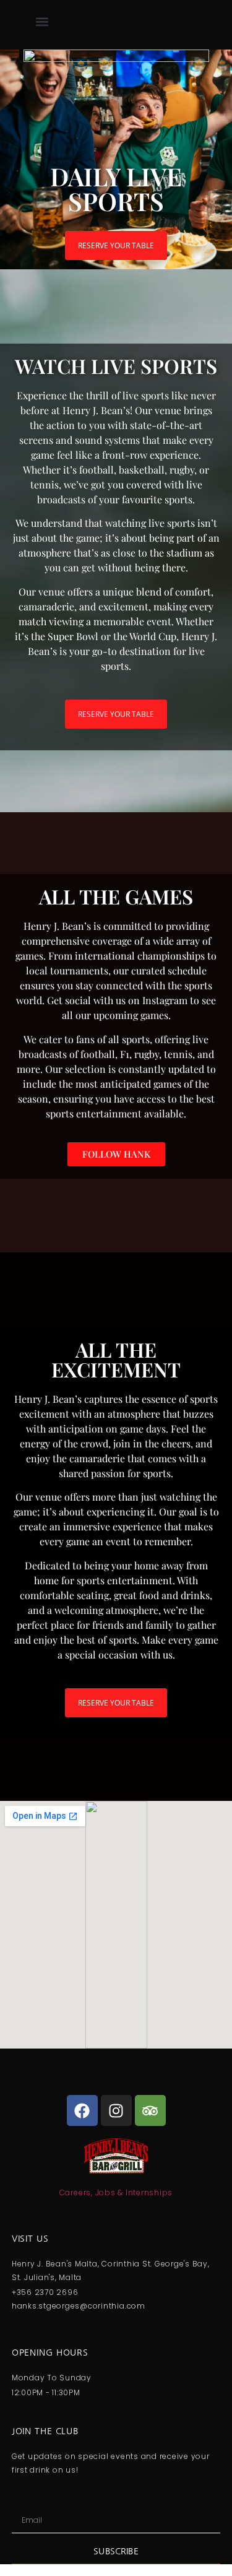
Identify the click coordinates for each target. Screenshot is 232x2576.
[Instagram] (116, 2110)
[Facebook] (82, 2110)
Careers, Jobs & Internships (116, 2192)
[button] (42, 22)
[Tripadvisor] (150, 2110)
